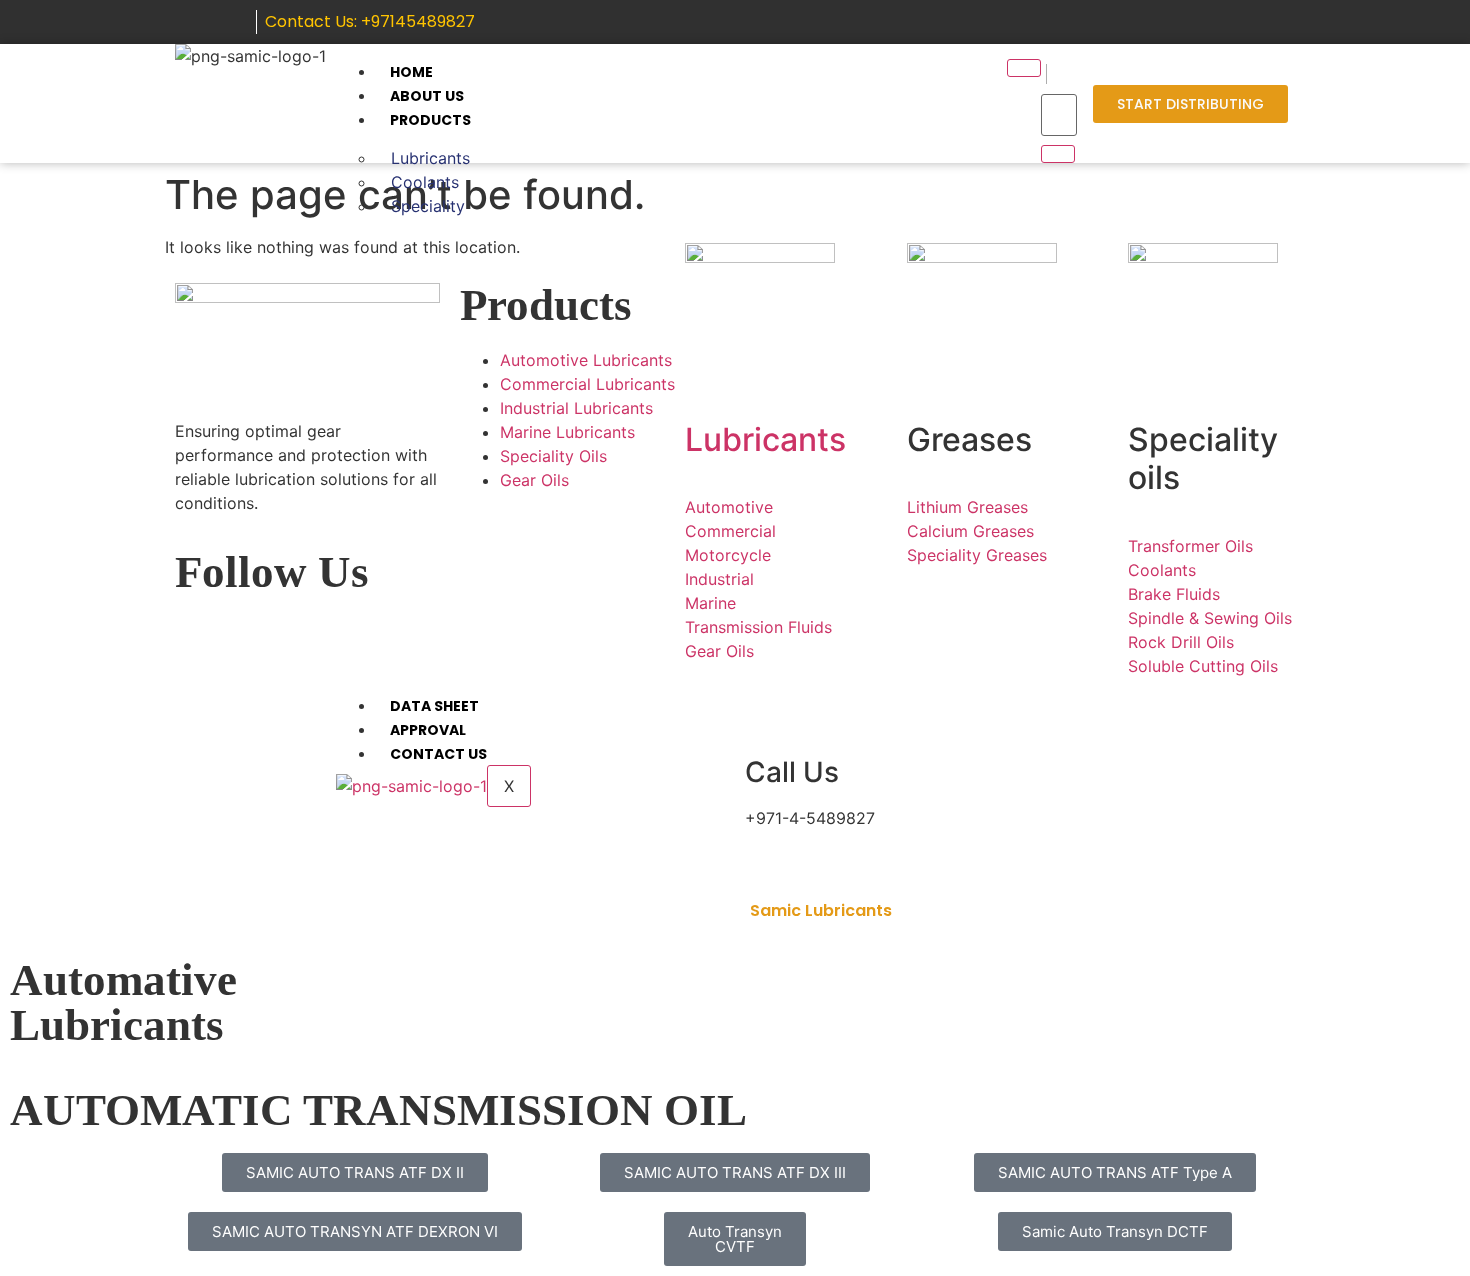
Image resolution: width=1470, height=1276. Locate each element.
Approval (428, 730)
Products (430, 120)
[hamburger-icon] (1024, 68)
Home (411, 72)
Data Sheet (434, 706)
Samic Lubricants (821, 910)
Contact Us (438, 754)
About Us (427, 96)
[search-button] (1058, 154)
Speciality (428, 206)
